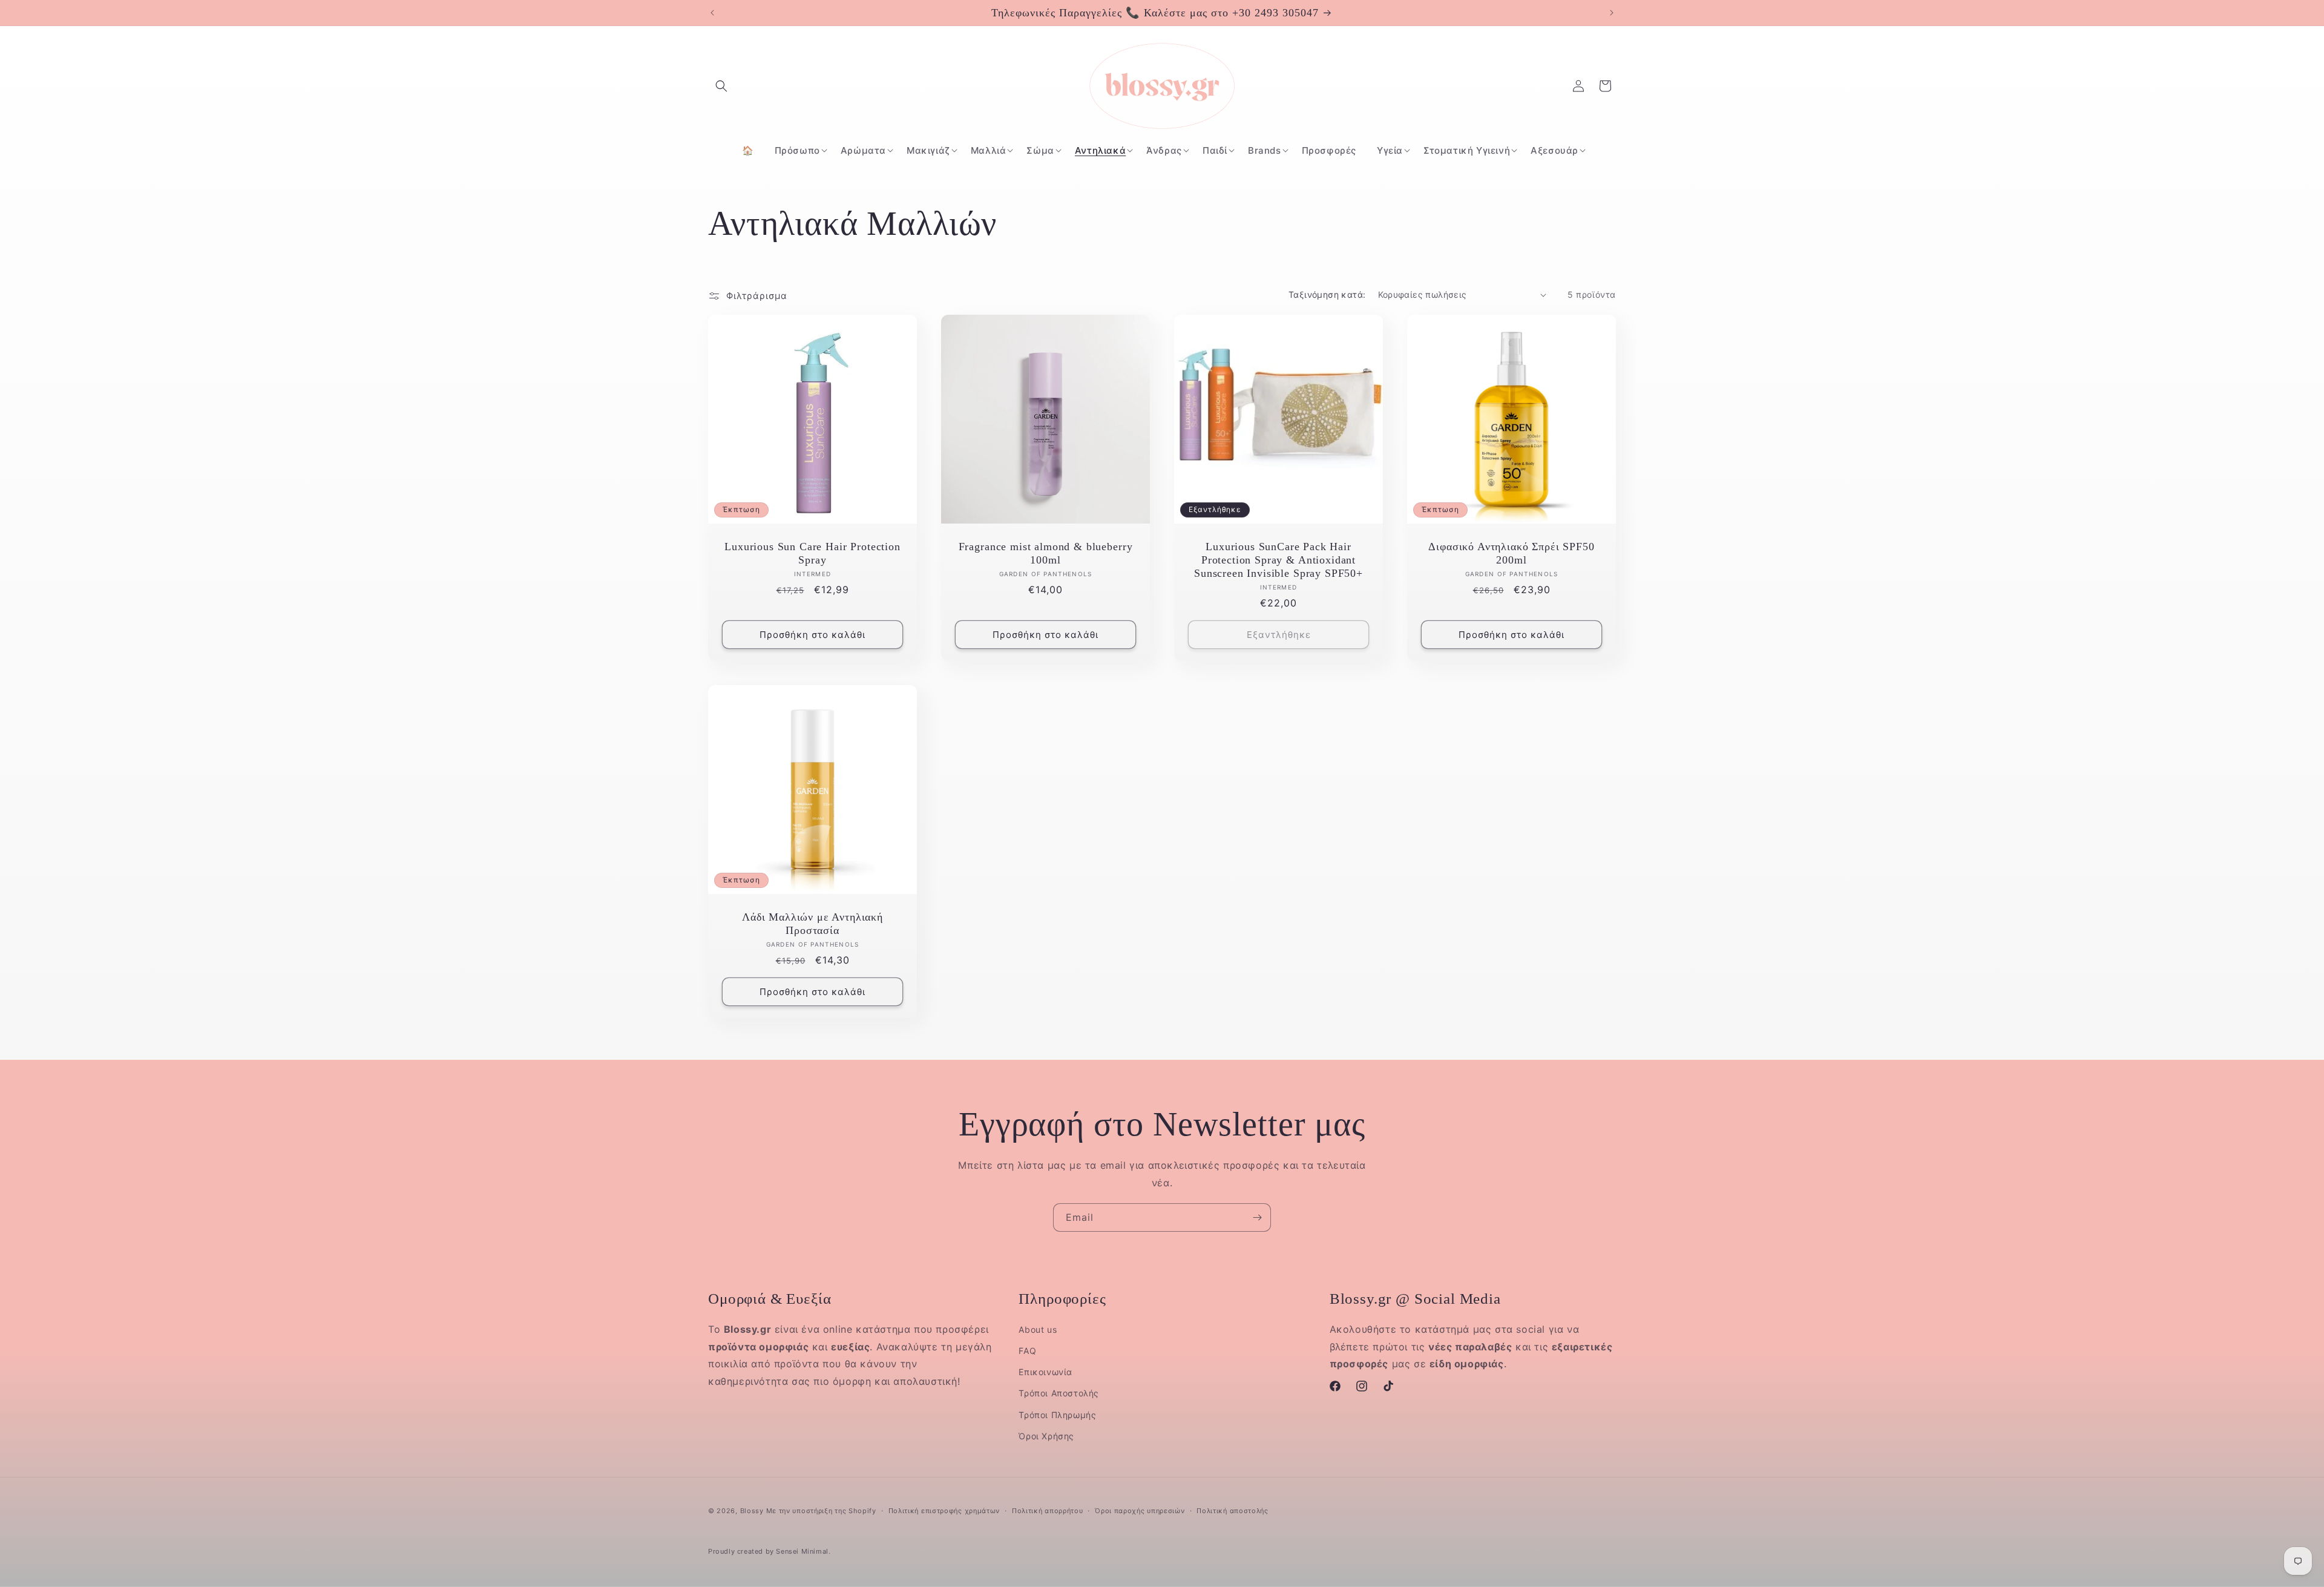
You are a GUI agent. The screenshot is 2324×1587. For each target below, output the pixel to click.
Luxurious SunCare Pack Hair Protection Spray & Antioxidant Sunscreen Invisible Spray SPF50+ (1279, 560)
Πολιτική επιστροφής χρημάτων (944, 1511)
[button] (721, 86)
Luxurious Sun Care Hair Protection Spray (812, 553)
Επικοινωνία (1045, 1372)
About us (1038, 1329)
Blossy (752, 1511)
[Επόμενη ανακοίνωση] (1612, 13)
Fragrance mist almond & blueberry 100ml (1046, 553)
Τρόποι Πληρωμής (1057, 1415)
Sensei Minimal (802, 1551)
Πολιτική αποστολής (1233, 1511)
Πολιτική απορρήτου (1048, 1511)
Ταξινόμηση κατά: (1327, 294)
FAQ (1027, 1351)
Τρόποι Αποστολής (1059, 1393)
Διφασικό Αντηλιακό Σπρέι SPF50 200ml (1511, 553)
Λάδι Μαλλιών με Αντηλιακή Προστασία (812, 924)
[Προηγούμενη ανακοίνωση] (712, 13)
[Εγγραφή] (1257, 1217)
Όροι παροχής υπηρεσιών (1140, 1511)
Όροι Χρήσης (1046, 1436)
